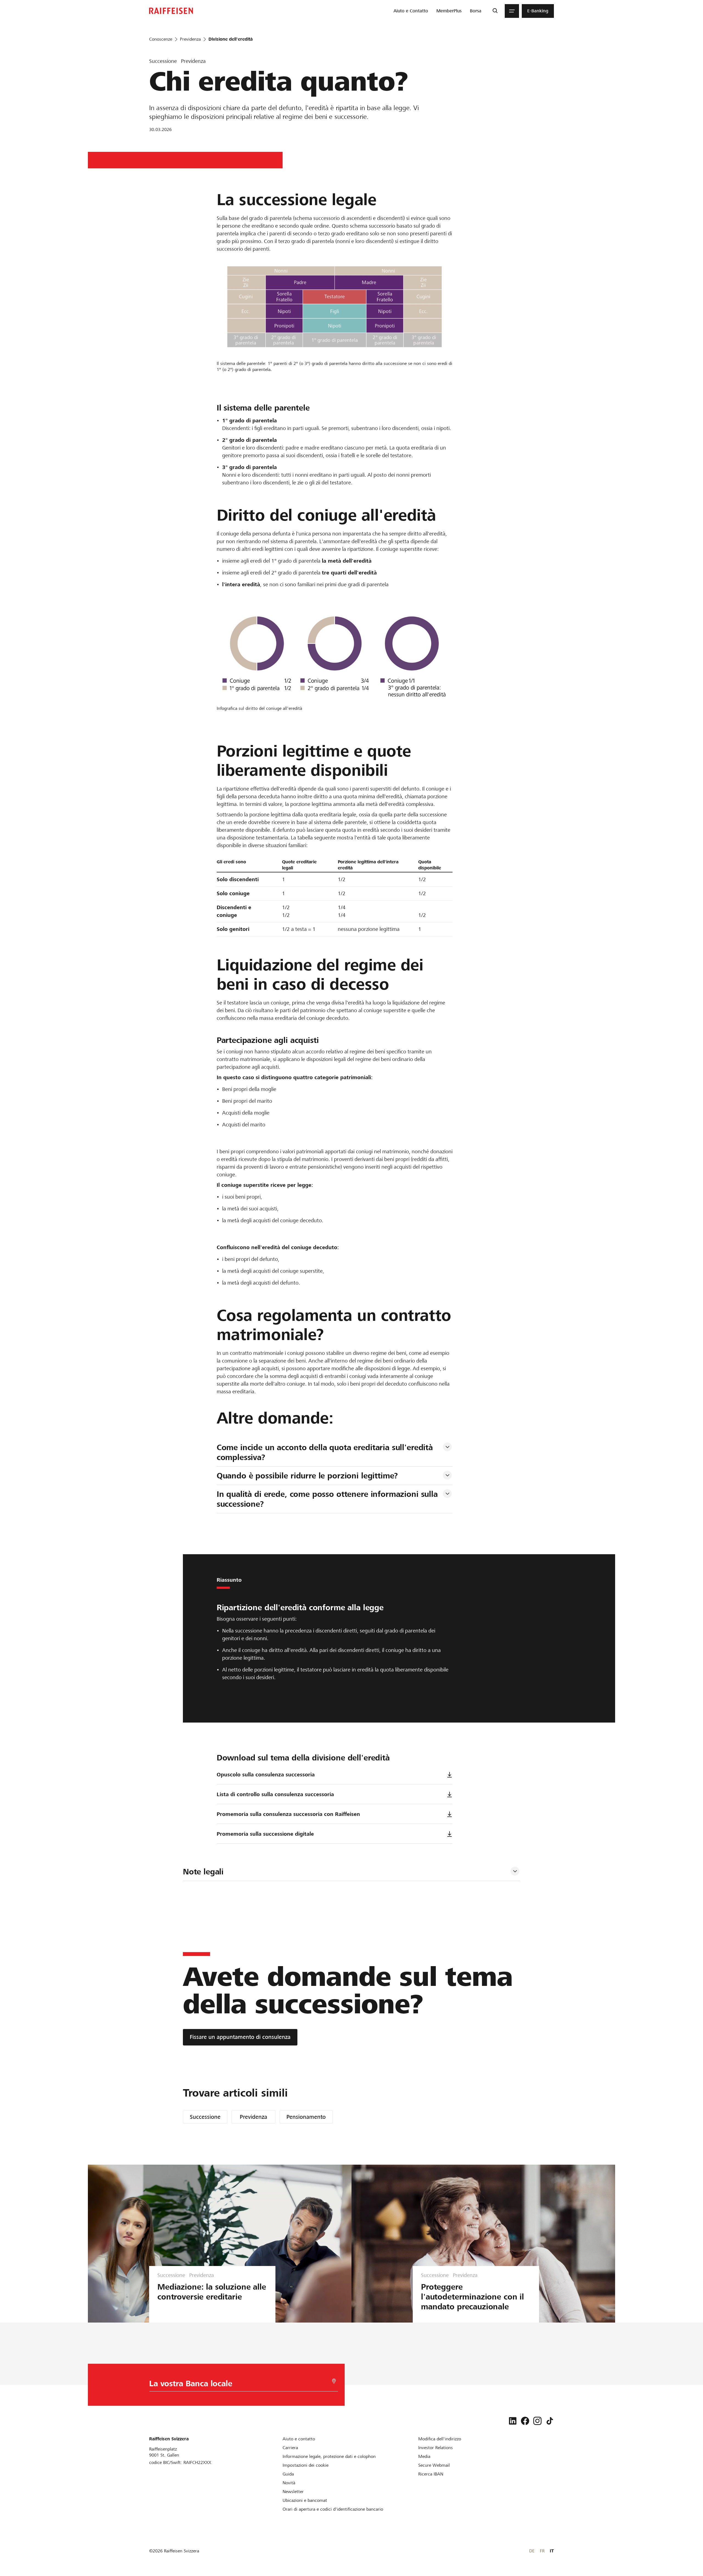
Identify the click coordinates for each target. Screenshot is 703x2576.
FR (542, 2551)
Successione (205, 2117)
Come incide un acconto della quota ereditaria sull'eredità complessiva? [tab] (326, 1452)
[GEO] (334, 2381)
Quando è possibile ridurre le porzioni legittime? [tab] (307, 1476)
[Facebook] (525, 2421)
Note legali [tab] (203, 1872)
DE (532, 2551)
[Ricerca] (495, 11)
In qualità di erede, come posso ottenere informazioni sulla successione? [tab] (328, 1499)
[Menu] (512, 11)
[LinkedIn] (513, 2421)
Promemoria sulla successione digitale (265, 1834)
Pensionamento (306, 2117)
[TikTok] (550, 2421)
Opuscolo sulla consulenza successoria (266, 1775)
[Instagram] (537, 2421)
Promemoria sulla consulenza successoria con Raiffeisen (288, 1814)
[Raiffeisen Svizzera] (171, 11)
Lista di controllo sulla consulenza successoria (275, 1794)
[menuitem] (411, 11)
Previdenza (253, 2117)
